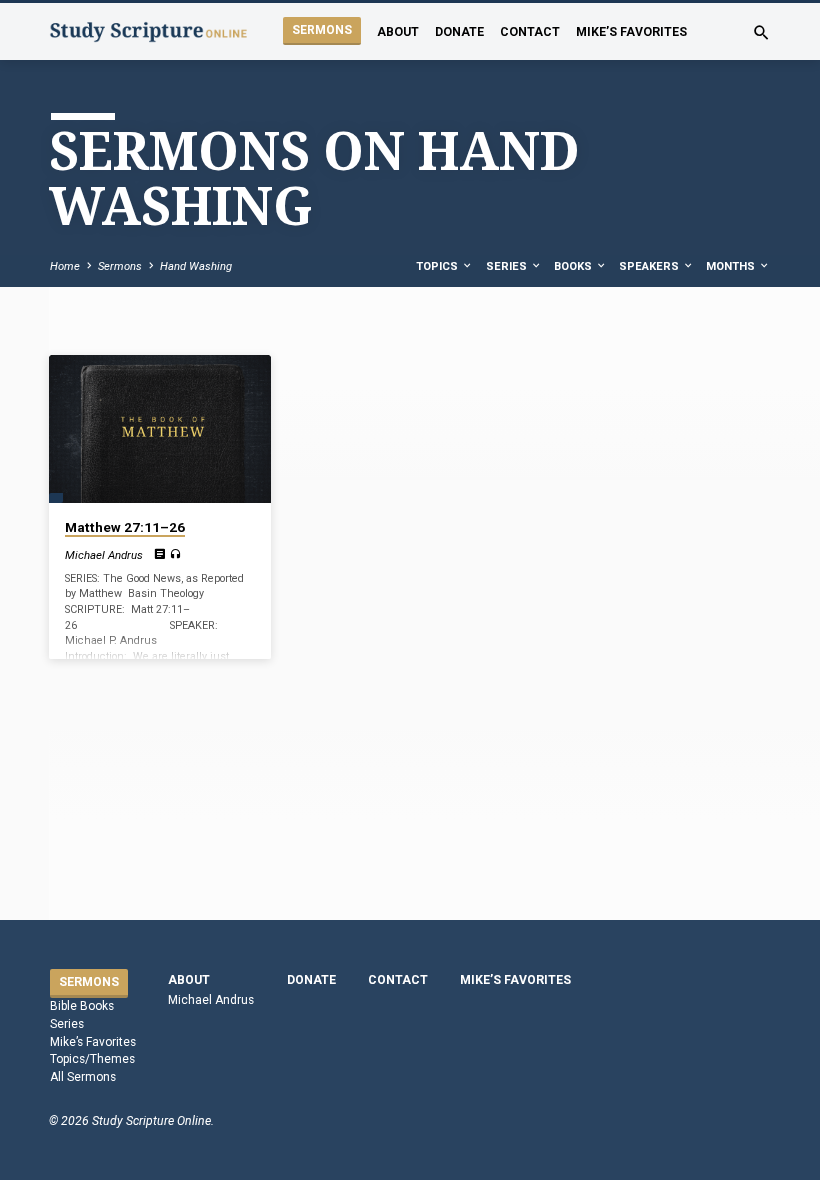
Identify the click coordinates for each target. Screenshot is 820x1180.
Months (732, 266)
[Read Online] (159, 554)
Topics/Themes (92, 1059)
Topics (438, 266)
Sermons (322, 30)
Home (65, 266)
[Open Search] (761, 33)
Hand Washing (196, 266)
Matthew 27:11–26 (125, 527)
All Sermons (83, 1077)
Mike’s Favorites (631, 32)
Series (508, 266)
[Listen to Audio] (175, 554)
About (398, 32)
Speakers (650, 266)
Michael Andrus (104, 555)
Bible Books (82, 1006)
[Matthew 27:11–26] (160, 429)
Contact (530, 32)
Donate (459, 32)
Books (574, 266)
